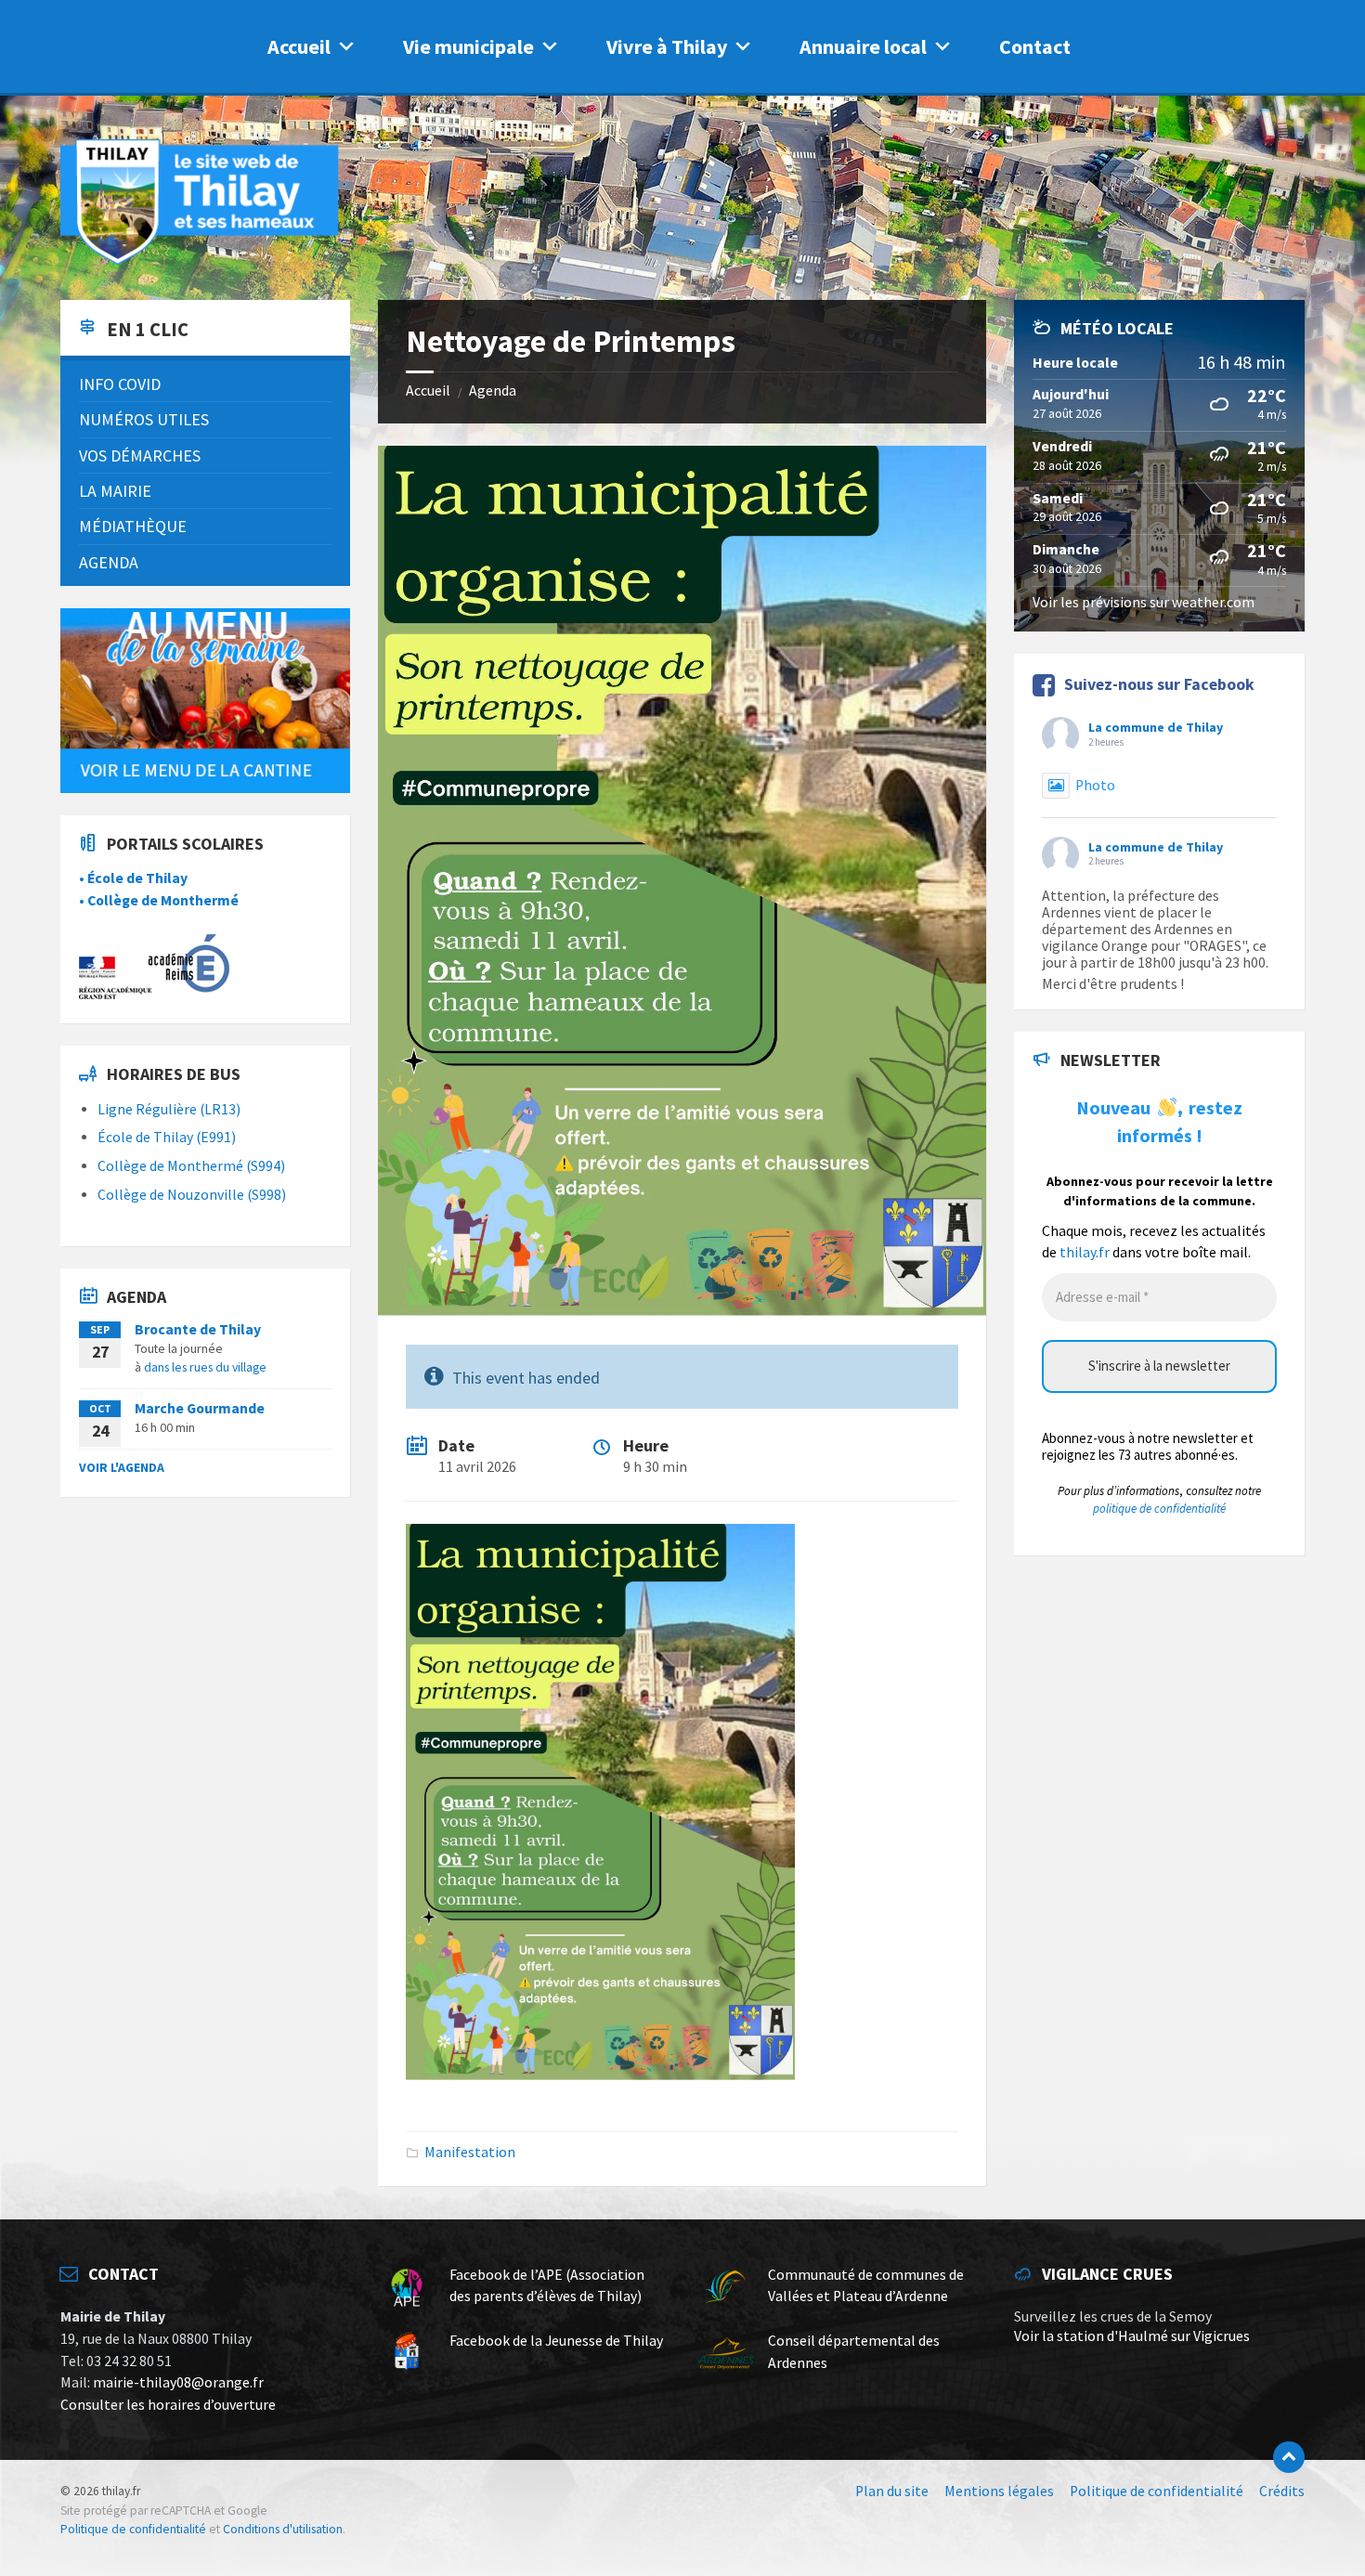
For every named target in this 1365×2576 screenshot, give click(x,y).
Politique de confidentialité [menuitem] (1157, 2491)
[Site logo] (200, 261)
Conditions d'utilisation (283, 2529)
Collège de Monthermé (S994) (191, 1166)
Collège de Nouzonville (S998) (192, 1195)
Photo (1095, 785)
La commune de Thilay (1156, 727)
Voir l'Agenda (122, 1467)
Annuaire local (863, 46)
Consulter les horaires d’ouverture (168, 2405)
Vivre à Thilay (667, 46)
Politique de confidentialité (133, 2529)
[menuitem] (205, 384)
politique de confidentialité (1159, 1509)
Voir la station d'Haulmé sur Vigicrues (1132, 2336)
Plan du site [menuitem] (892, 2491)
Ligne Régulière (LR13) (169, 1109)
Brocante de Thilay (198, 1329)
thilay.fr (1085, 1252)
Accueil (299, 46)
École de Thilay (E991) (167, 1137)
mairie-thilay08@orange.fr (178, 2382)
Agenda (493, 390)
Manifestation (470, 2152)
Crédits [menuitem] (1282, 2491)
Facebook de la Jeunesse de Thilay (556, 2341)
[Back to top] (1289, 2457)
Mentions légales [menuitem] (999, 2491)
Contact (1035, 46)
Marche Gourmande (200, 1408)
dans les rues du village (205, 1367)
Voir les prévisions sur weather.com (1144, 602)
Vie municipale (468, 46)
